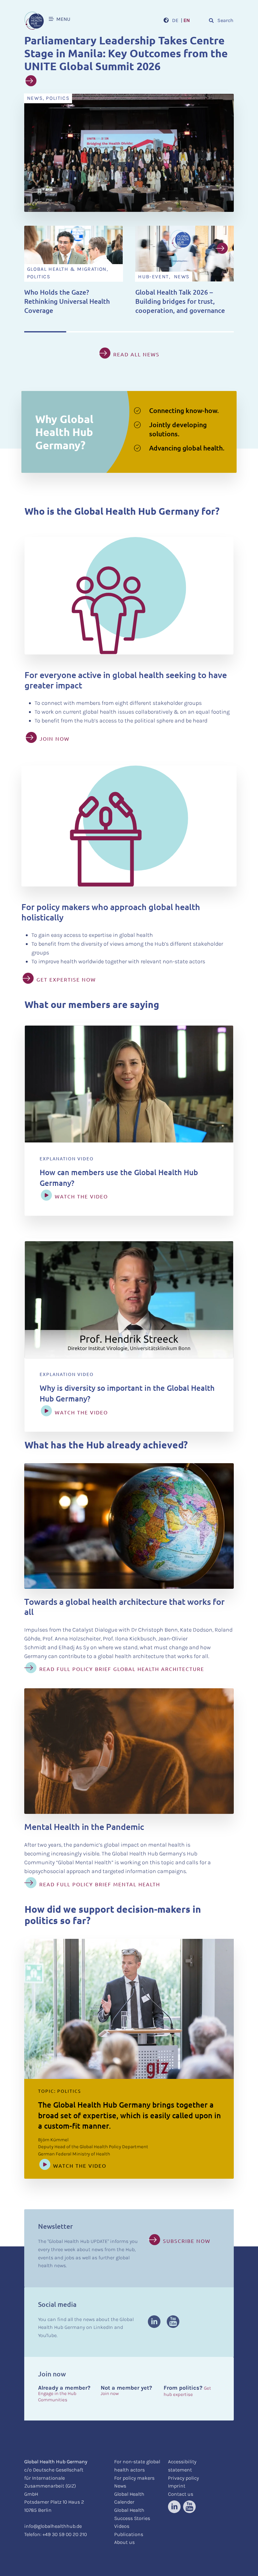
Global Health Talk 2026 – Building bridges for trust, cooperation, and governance (180, 301)
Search (225, 20)
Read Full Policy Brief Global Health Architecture (122, 1669)
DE (175, 20)
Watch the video (80, 2166)
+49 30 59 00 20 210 (65, 2534)
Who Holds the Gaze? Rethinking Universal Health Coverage (67, 301)
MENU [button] (62, 19)
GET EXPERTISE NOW (66, 979)
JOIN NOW (55, 739)
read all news (136, 354)
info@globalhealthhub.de (53, 2526)
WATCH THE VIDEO (81, 1196)
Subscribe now (187, 2241)
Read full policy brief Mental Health (100, 1884)
